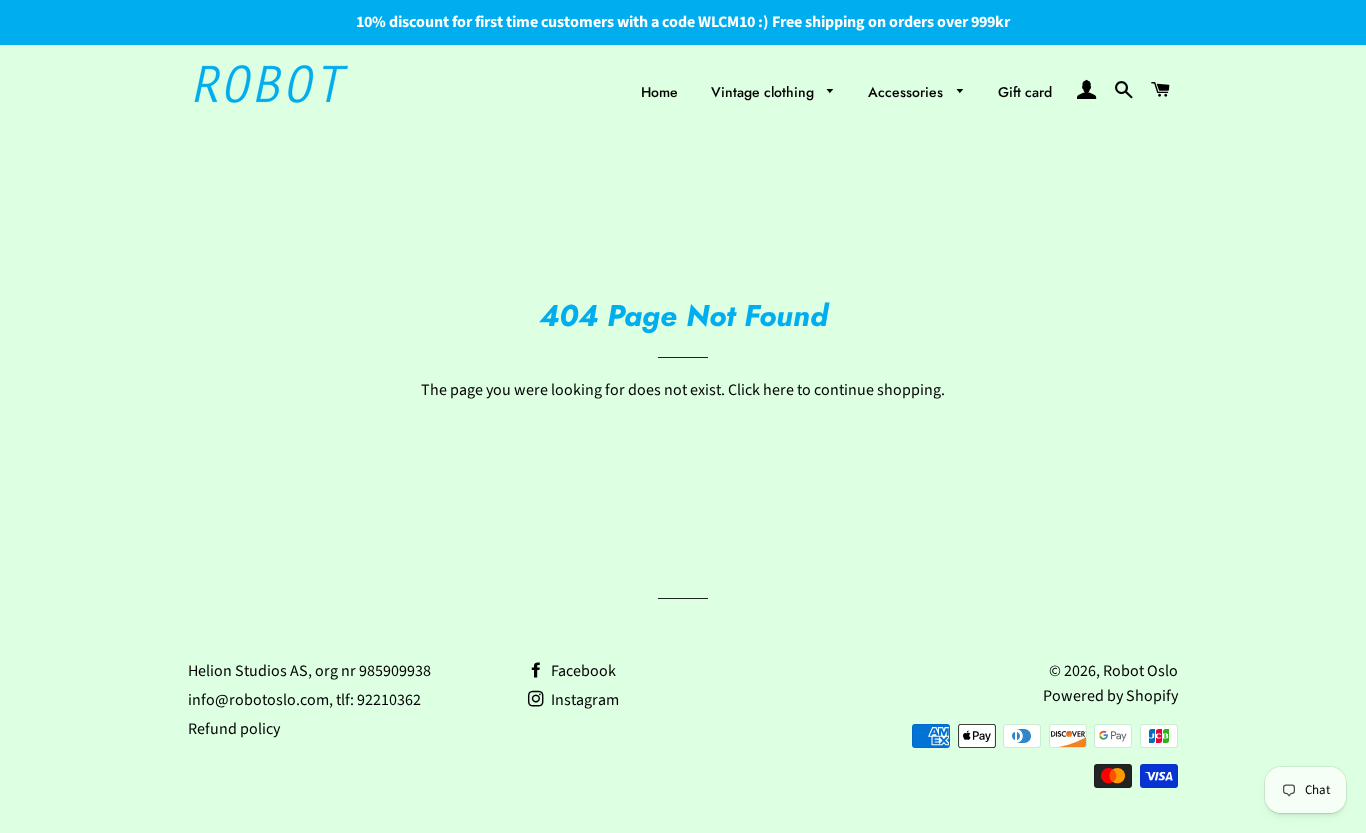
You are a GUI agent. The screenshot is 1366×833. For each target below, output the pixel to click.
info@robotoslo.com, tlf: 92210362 (304, 700)
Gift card (1025, 92)
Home (659, 92)
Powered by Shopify (1110, 696)
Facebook (582, 671)
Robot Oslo (1140, 671)
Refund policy (234, 729)
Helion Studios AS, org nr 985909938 (309, 671)
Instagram (583, 700)
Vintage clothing (764, 92)
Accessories (907, 92)
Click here (761, 390)
